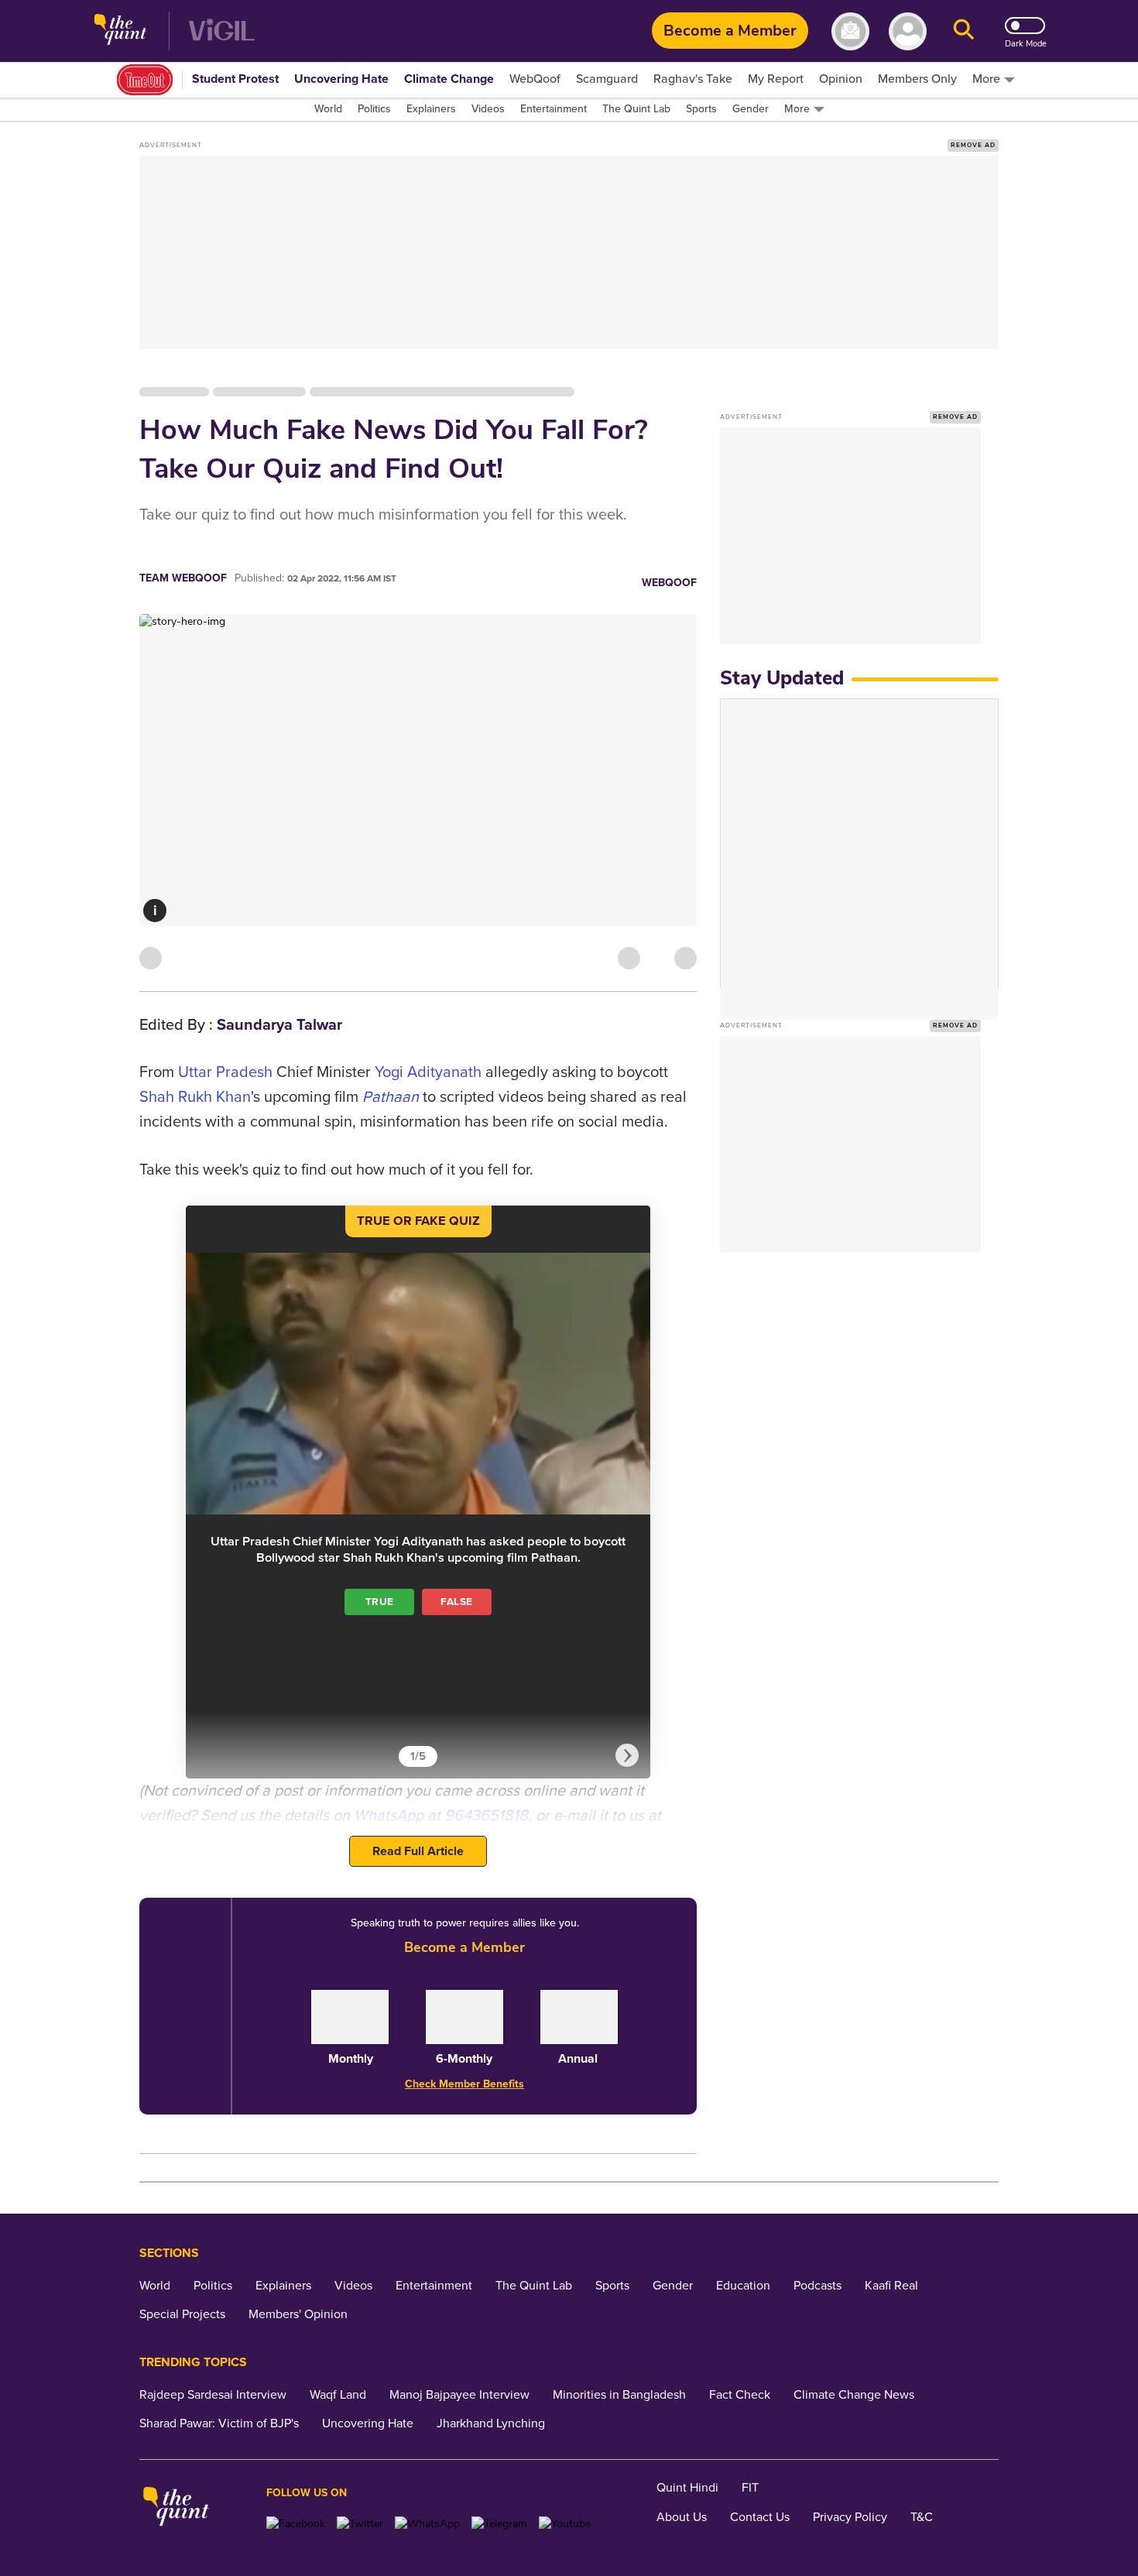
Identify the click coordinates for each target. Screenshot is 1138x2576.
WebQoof (669, 583)
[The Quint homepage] (120, 31)
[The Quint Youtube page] (565, 2524)
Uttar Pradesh (225, 1072)
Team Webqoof (183, 578)
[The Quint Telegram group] (499, 2524)
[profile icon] (908, 31)
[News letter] (850, 31)
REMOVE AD (973, 145)
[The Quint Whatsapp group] (427, 2524)
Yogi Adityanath (428, 1072)
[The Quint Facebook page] (296, 2524)
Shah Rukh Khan (195, 1097)
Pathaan (391, 1097)
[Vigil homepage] (222, 31)
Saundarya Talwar (279, 1025)
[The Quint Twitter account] (360, 2524)
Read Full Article (418, 1851)
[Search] (964, 31)
